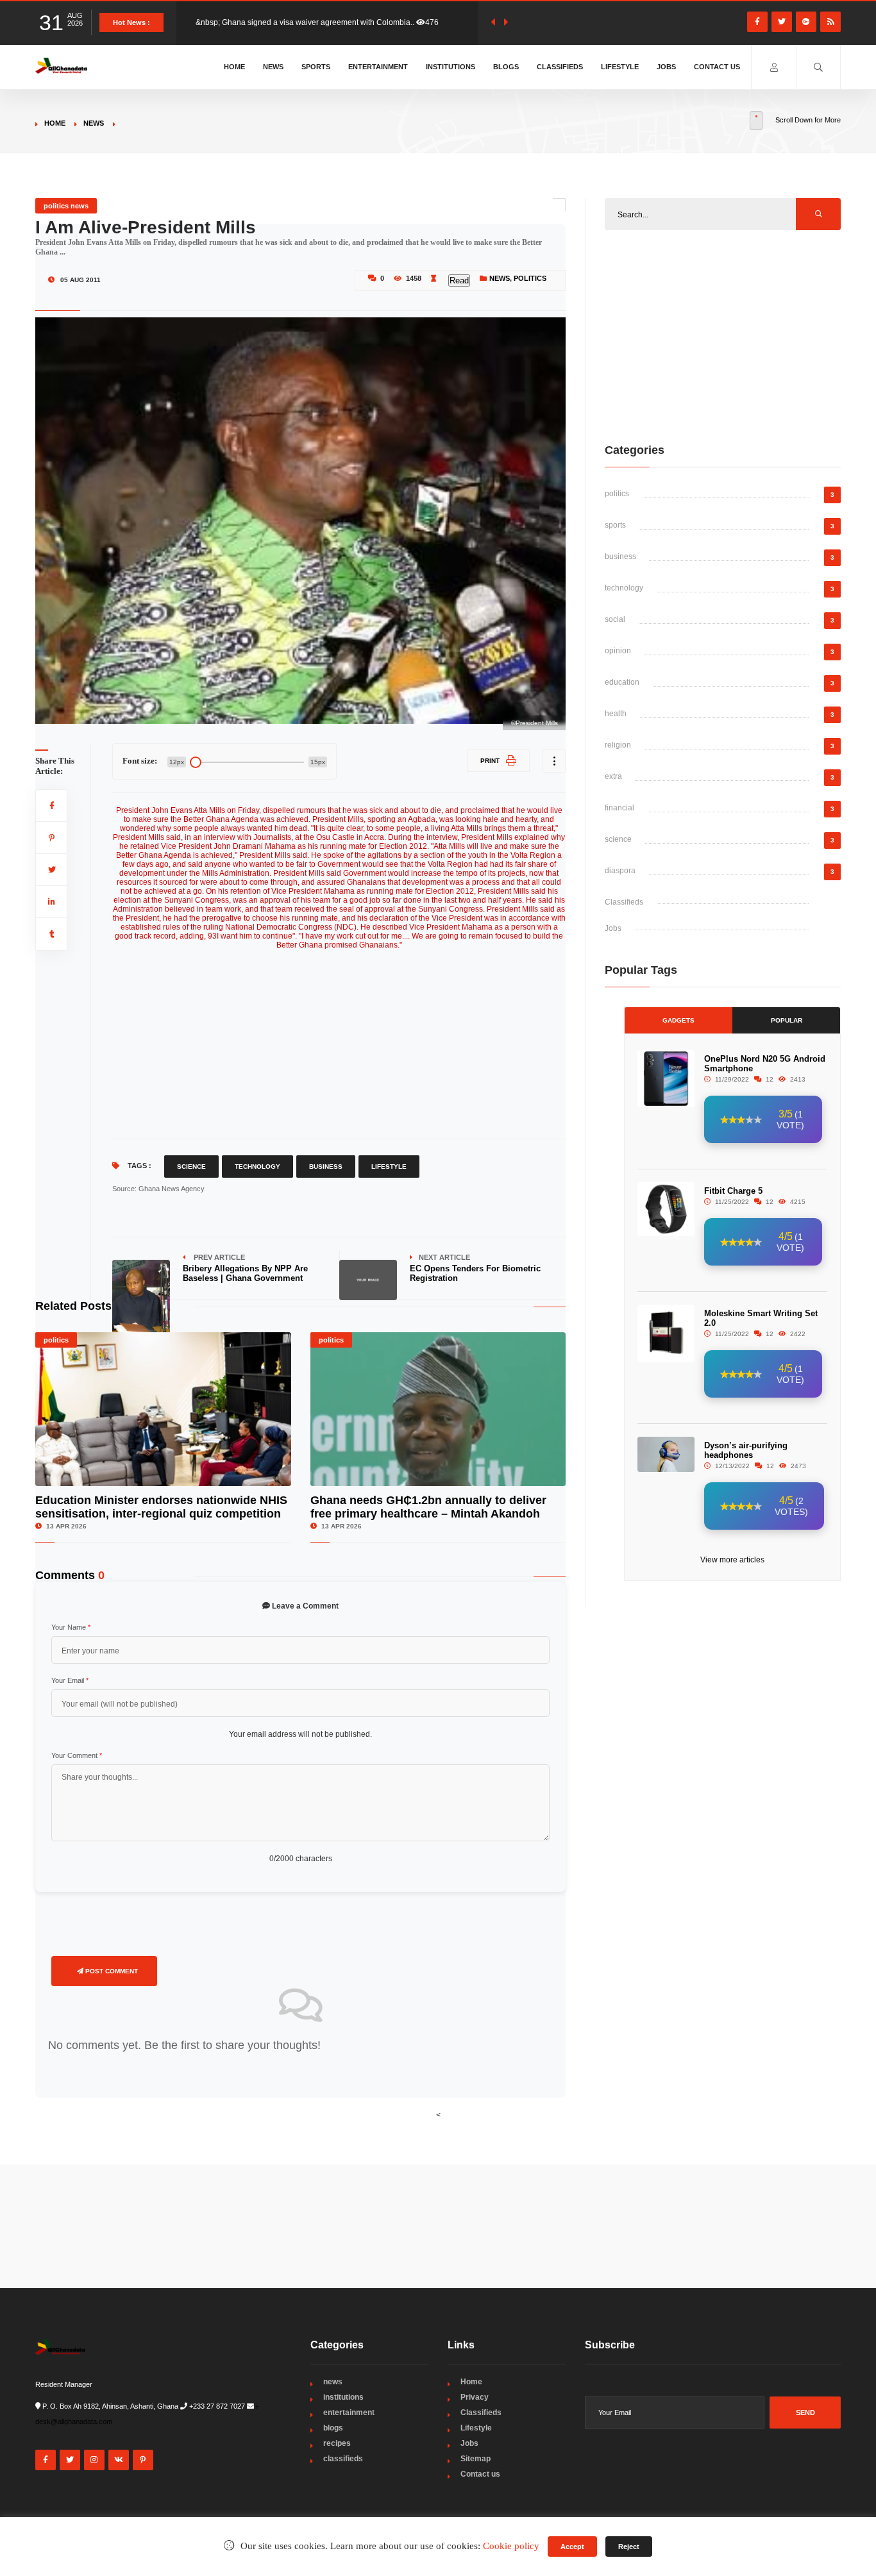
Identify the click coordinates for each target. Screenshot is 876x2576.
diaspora (620, 871)
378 (442, 22)
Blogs (506, 67)
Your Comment (77, 1755)
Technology (257, 1167)
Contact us (717, 67)
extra (613, 776)
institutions (343, 2397)
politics (530, 278)
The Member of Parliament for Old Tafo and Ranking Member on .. (310, 22)
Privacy (475, 2397)
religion (618, 745)
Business (326, 1167)
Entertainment (378, 67)
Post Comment (111, 1971)
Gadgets (678, 1020)
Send (805, 2413)
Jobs (666, 67)
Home (234, 67)
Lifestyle (620, 67)
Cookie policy (511, 2546)
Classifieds (560, 67)
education (622, 682)
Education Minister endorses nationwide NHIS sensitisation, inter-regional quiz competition (161, 1507)
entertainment (349, 2413)
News (273, 67)
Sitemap (476, 2459)
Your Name (71, 1627)
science (618, 839)
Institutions (451, 67)
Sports (316, 67)
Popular (787, 1020)
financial (619, 808)
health (616, 714)
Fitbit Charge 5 (733, 1191)
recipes (337, 2443)
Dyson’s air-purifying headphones (746, 1450)
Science (191, 1167)
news (94, 123)
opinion (618, 651)
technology (624, 588)
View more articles (732, 1560)
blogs (333, 2428)
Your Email (70, 1680)
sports (615, 525)
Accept (572, 2547)
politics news (66, 206)
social (615, 619)
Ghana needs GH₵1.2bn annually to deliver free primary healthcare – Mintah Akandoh (428, 1507)
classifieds (343, 2459)
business (620, 556)
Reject (629, 2547)
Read (459, 280)
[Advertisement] (339, 1039)
